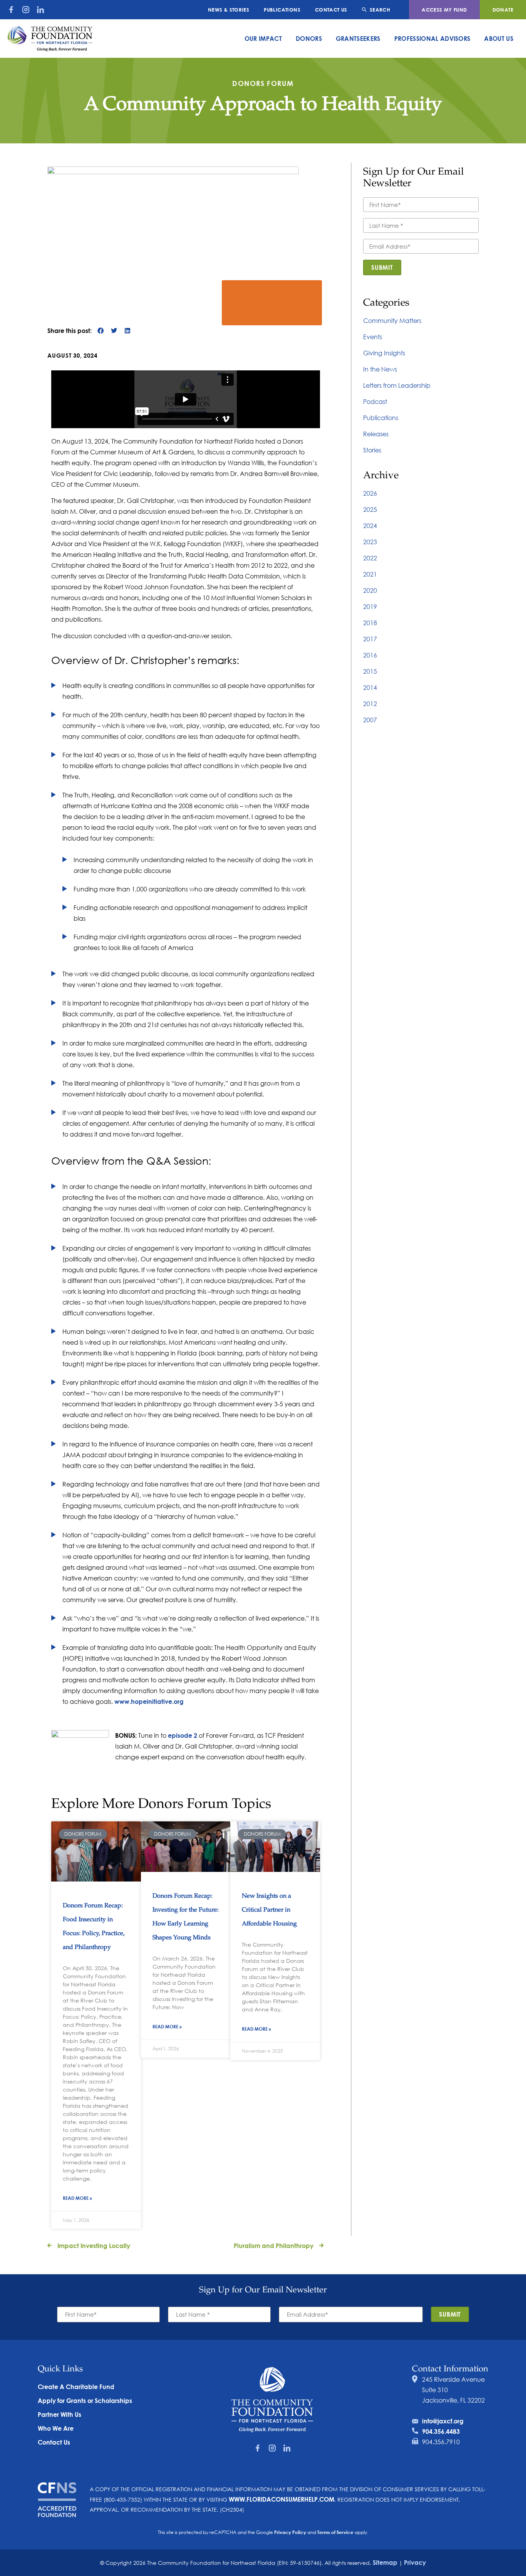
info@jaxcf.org (443, 2421)
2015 (370, 671)
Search (380, 10)
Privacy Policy (290, 2532)
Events (373, 337)
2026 (370, 493)
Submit (382, 267)
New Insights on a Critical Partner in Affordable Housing (269, 1910)
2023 (370, 542)
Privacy (415, 2562)
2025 (370, 509)
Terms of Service (335, 2532)
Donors (309, 38)
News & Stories (229, 10)
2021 (370, 574)
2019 (370, 606)
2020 (370, 590)
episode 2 (183, 1735)
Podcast (375, 401)
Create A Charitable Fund (76, 2387)
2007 (370, 720)
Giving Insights (384, 353)
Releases (376, 434)
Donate (503, 10)
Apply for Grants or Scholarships (85, 2400)
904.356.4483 (441, 2431)
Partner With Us (59, 2414)
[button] (100, 330)
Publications (282, 10)
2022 (370, 558)
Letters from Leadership (397, 385)
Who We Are (56, 2428)
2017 (370, 639)
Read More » (77, 2198)
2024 (370, 525)
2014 (370, 687)
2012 (370, 704)
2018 (370, 623)
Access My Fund (444, 10)
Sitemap (385, 2562)
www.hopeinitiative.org (149, 1701)
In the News (380, 369)
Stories (372, 450)
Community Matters (392, 320)
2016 (370, 655)
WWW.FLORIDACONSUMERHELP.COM (281, 2499)
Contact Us (331, 10)
